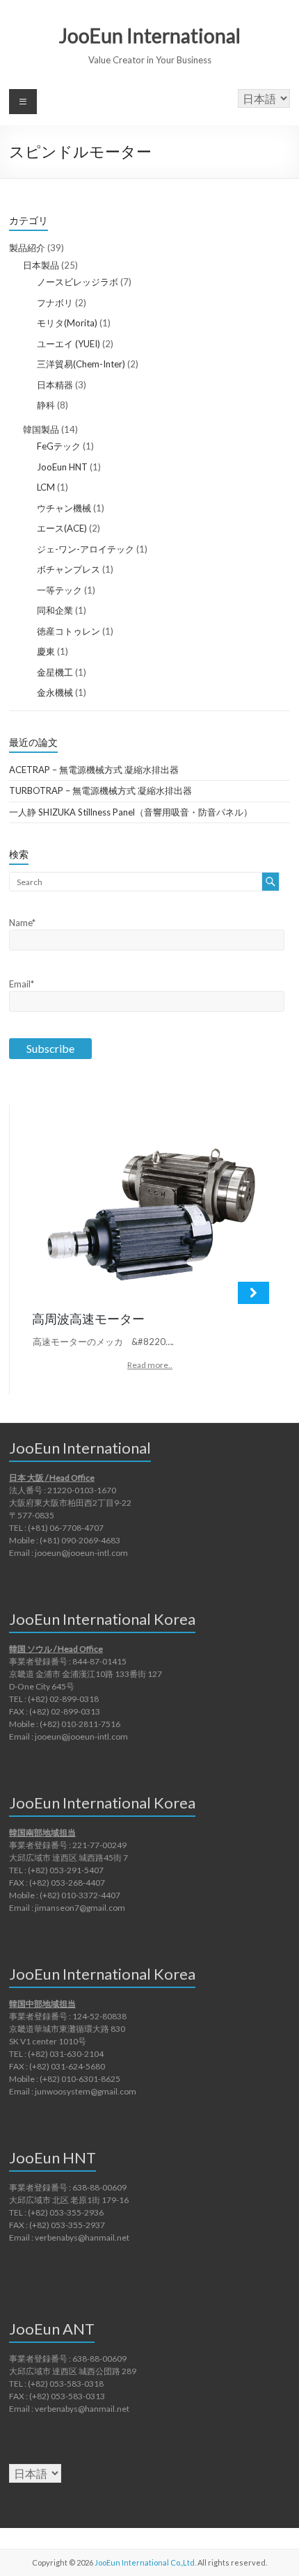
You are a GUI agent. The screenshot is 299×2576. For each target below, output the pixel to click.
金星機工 (55, 672)
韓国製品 (41, 429)
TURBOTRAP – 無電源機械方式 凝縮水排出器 (100, 790)
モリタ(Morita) (67, 323)
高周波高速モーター (88, 1319)
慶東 (46, 651)
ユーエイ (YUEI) (68, 344)
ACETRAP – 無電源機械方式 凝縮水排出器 (94, 770)
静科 (46, 405)
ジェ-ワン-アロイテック (86, 549)
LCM (46, 487)
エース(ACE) (62, 528)
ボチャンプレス (68, 569)
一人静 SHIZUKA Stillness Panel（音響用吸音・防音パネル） (131, 812)
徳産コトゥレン (68, 631)
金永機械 (55, 692)
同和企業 (55, 610)
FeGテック (59, 446)
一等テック (59, 590)
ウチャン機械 (64, 508)
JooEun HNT (62, 467)
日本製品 (41, 265)
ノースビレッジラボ (78, 282)
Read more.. (150, 1365)
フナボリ (55, 303)
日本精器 (55, 385)
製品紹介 (27, 248)
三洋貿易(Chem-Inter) (81, 364)
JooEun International (150, 35)
